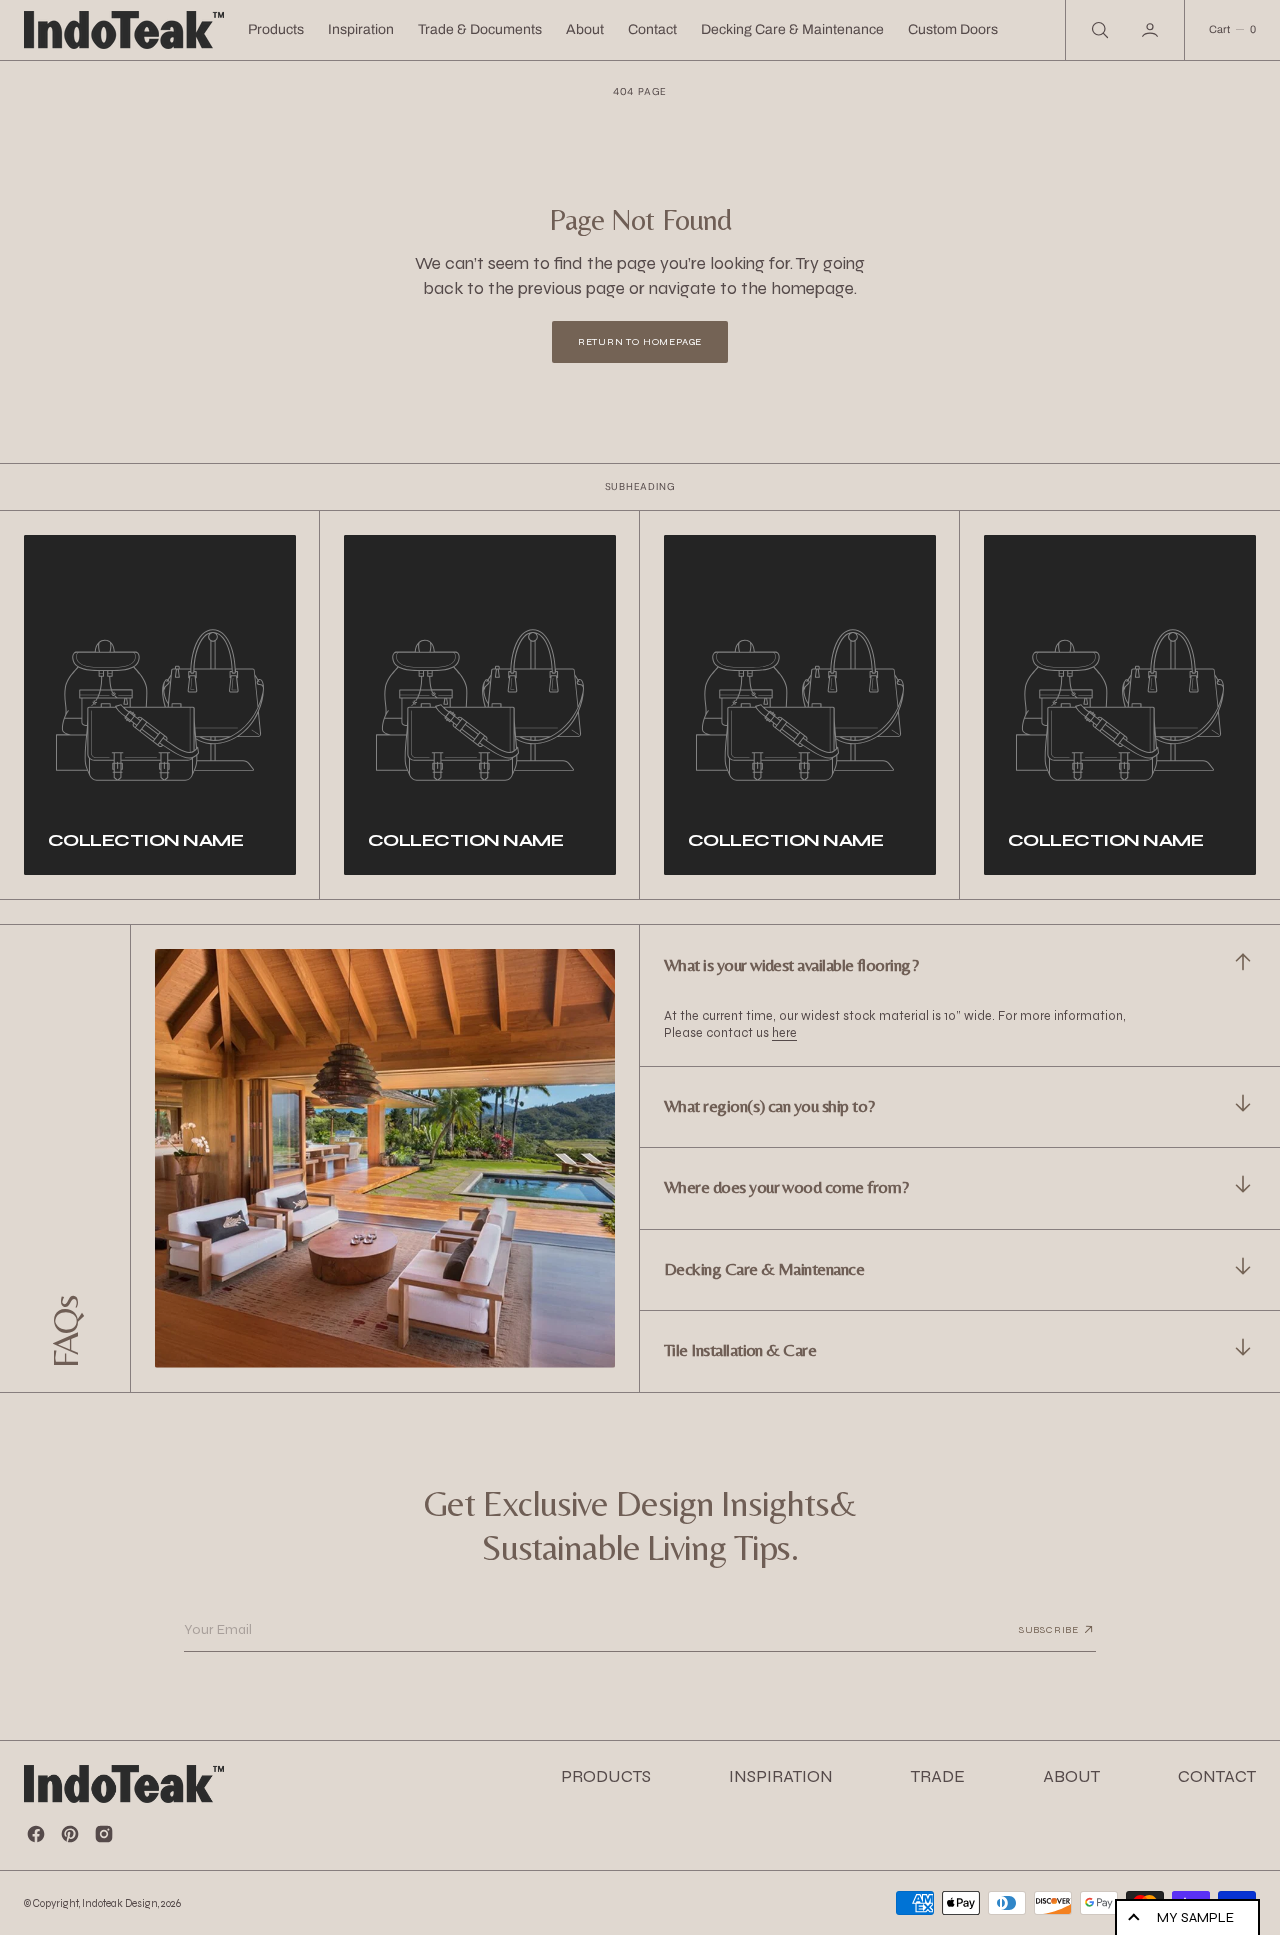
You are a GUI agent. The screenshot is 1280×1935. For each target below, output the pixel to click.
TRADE (938, 1776)
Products (276, 29)
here (784, 1032)
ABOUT (1071, 1776)
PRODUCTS (606, 1776)
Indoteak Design (120, 1903)
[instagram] (104, 1834)
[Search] (1098, 30)
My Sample (1195, 1917)
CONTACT (1217, 1776)
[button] (1152, 30)
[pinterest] (70, 1834)
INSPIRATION (781, 1776)
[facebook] (36, 1834)
